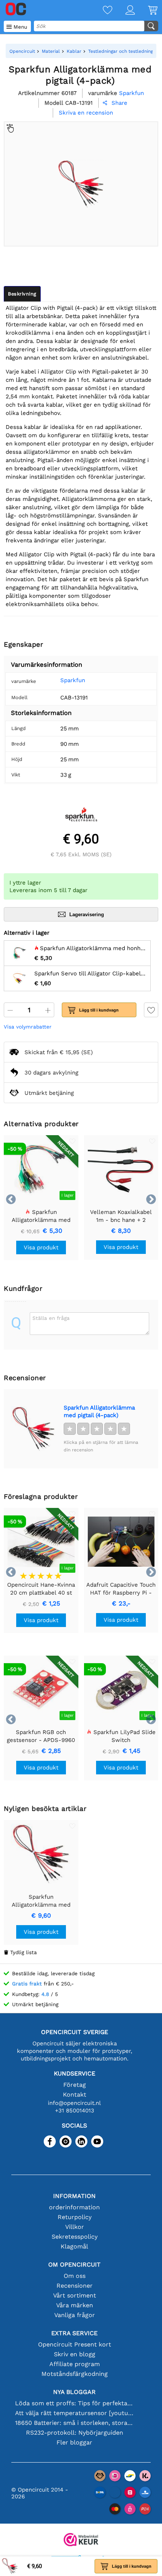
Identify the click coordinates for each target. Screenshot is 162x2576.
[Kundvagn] (146, 11)
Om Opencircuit (74, 2265)
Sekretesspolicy (75, 2237)
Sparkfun (73, 680)
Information (74, 2196)
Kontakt (75, 2095)
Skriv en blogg (75, 2354)
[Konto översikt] (124, 11)
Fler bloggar (74, 2442)
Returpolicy (75, 2217)
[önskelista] (101, 11)
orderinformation (74, 2207)
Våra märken (75, 2305)
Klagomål (74, 2246)
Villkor (75, 2227)
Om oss (75, 2276)
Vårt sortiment (75, 2295)
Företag (75, 2085)
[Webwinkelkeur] (81, 2540)
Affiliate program (75, 2364)
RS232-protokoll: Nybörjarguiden (75, 2433)
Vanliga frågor (75, 2315)
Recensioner (75, 2286)
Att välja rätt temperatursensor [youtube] (74, 2413)
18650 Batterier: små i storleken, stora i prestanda (74, 2423)
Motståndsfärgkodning (75, 2374)
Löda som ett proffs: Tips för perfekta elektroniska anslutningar (74, 2403)
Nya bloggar (74, 2392)
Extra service (74, 2333)
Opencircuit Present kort (75, 2344)
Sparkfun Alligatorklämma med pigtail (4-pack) (99, 1411)
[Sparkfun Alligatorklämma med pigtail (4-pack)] (34, 1429)
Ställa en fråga (51, 1318)
